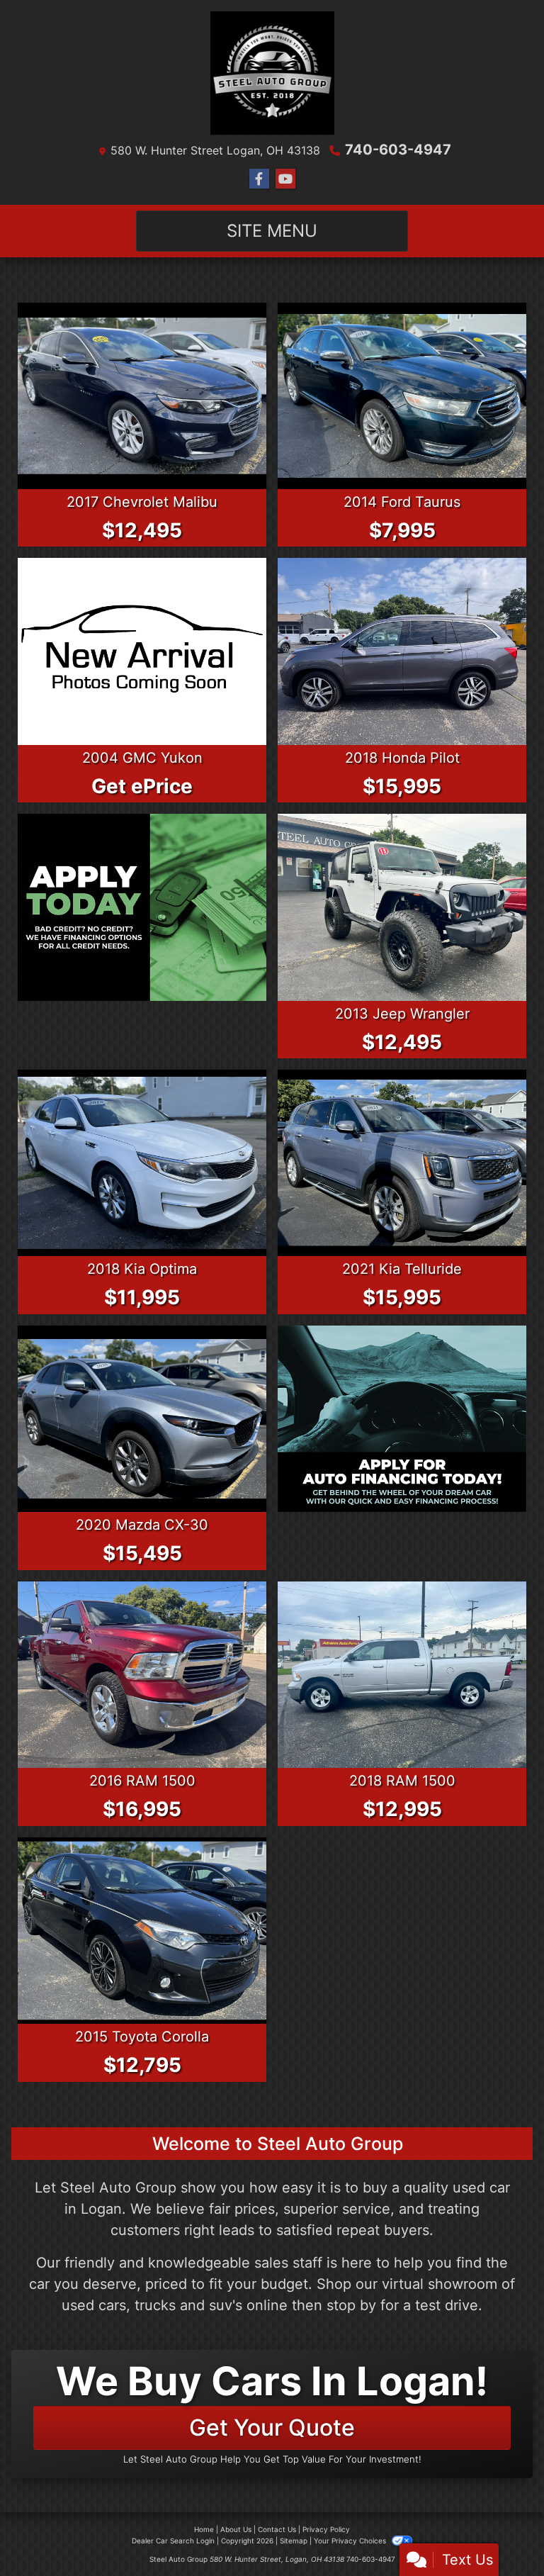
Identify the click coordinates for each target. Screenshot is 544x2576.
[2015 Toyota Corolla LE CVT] (142, 1931)
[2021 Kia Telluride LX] (402, 1163)
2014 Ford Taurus (402, 502)
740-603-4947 (398, 150)
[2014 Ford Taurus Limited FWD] (402, 396)
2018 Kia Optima (142, 1269)
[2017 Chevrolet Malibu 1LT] (142, 396)
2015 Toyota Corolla (142, 2037)
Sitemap (294, 2541)
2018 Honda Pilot (402, 758)
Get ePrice (142, 786)
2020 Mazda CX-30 (142, 1525)
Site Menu (272, 231)
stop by (351, 2305)
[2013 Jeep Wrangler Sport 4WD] (402, 907)
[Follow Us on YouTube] (285, 179)
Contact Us (277, 2529)
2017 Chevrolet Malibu (142, 502)
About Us (236, 2529)
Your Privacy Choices (351, 2541)
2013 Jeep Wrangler (402, 1014)
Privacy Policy (326, 2529)
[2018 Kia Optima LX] (142, 1163)
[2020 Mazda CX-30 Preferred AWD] (142, 1419)
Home (204, 2529)
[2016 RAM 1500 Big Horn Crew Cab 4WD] (142, 1675)
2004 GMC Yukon (142, 758)
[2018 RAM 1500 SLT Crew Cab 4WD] (402, 1675)
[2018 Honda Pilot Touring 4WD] (402, 651)
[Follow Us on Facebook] (259, 179)
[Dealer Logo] (272, 73)
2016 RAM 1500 (142, 1781)
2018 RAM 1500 (402, 1781)
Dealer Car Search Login (173, 2541)
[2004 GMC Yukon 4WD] (142, 651)
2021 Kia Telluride (402, 1269)
